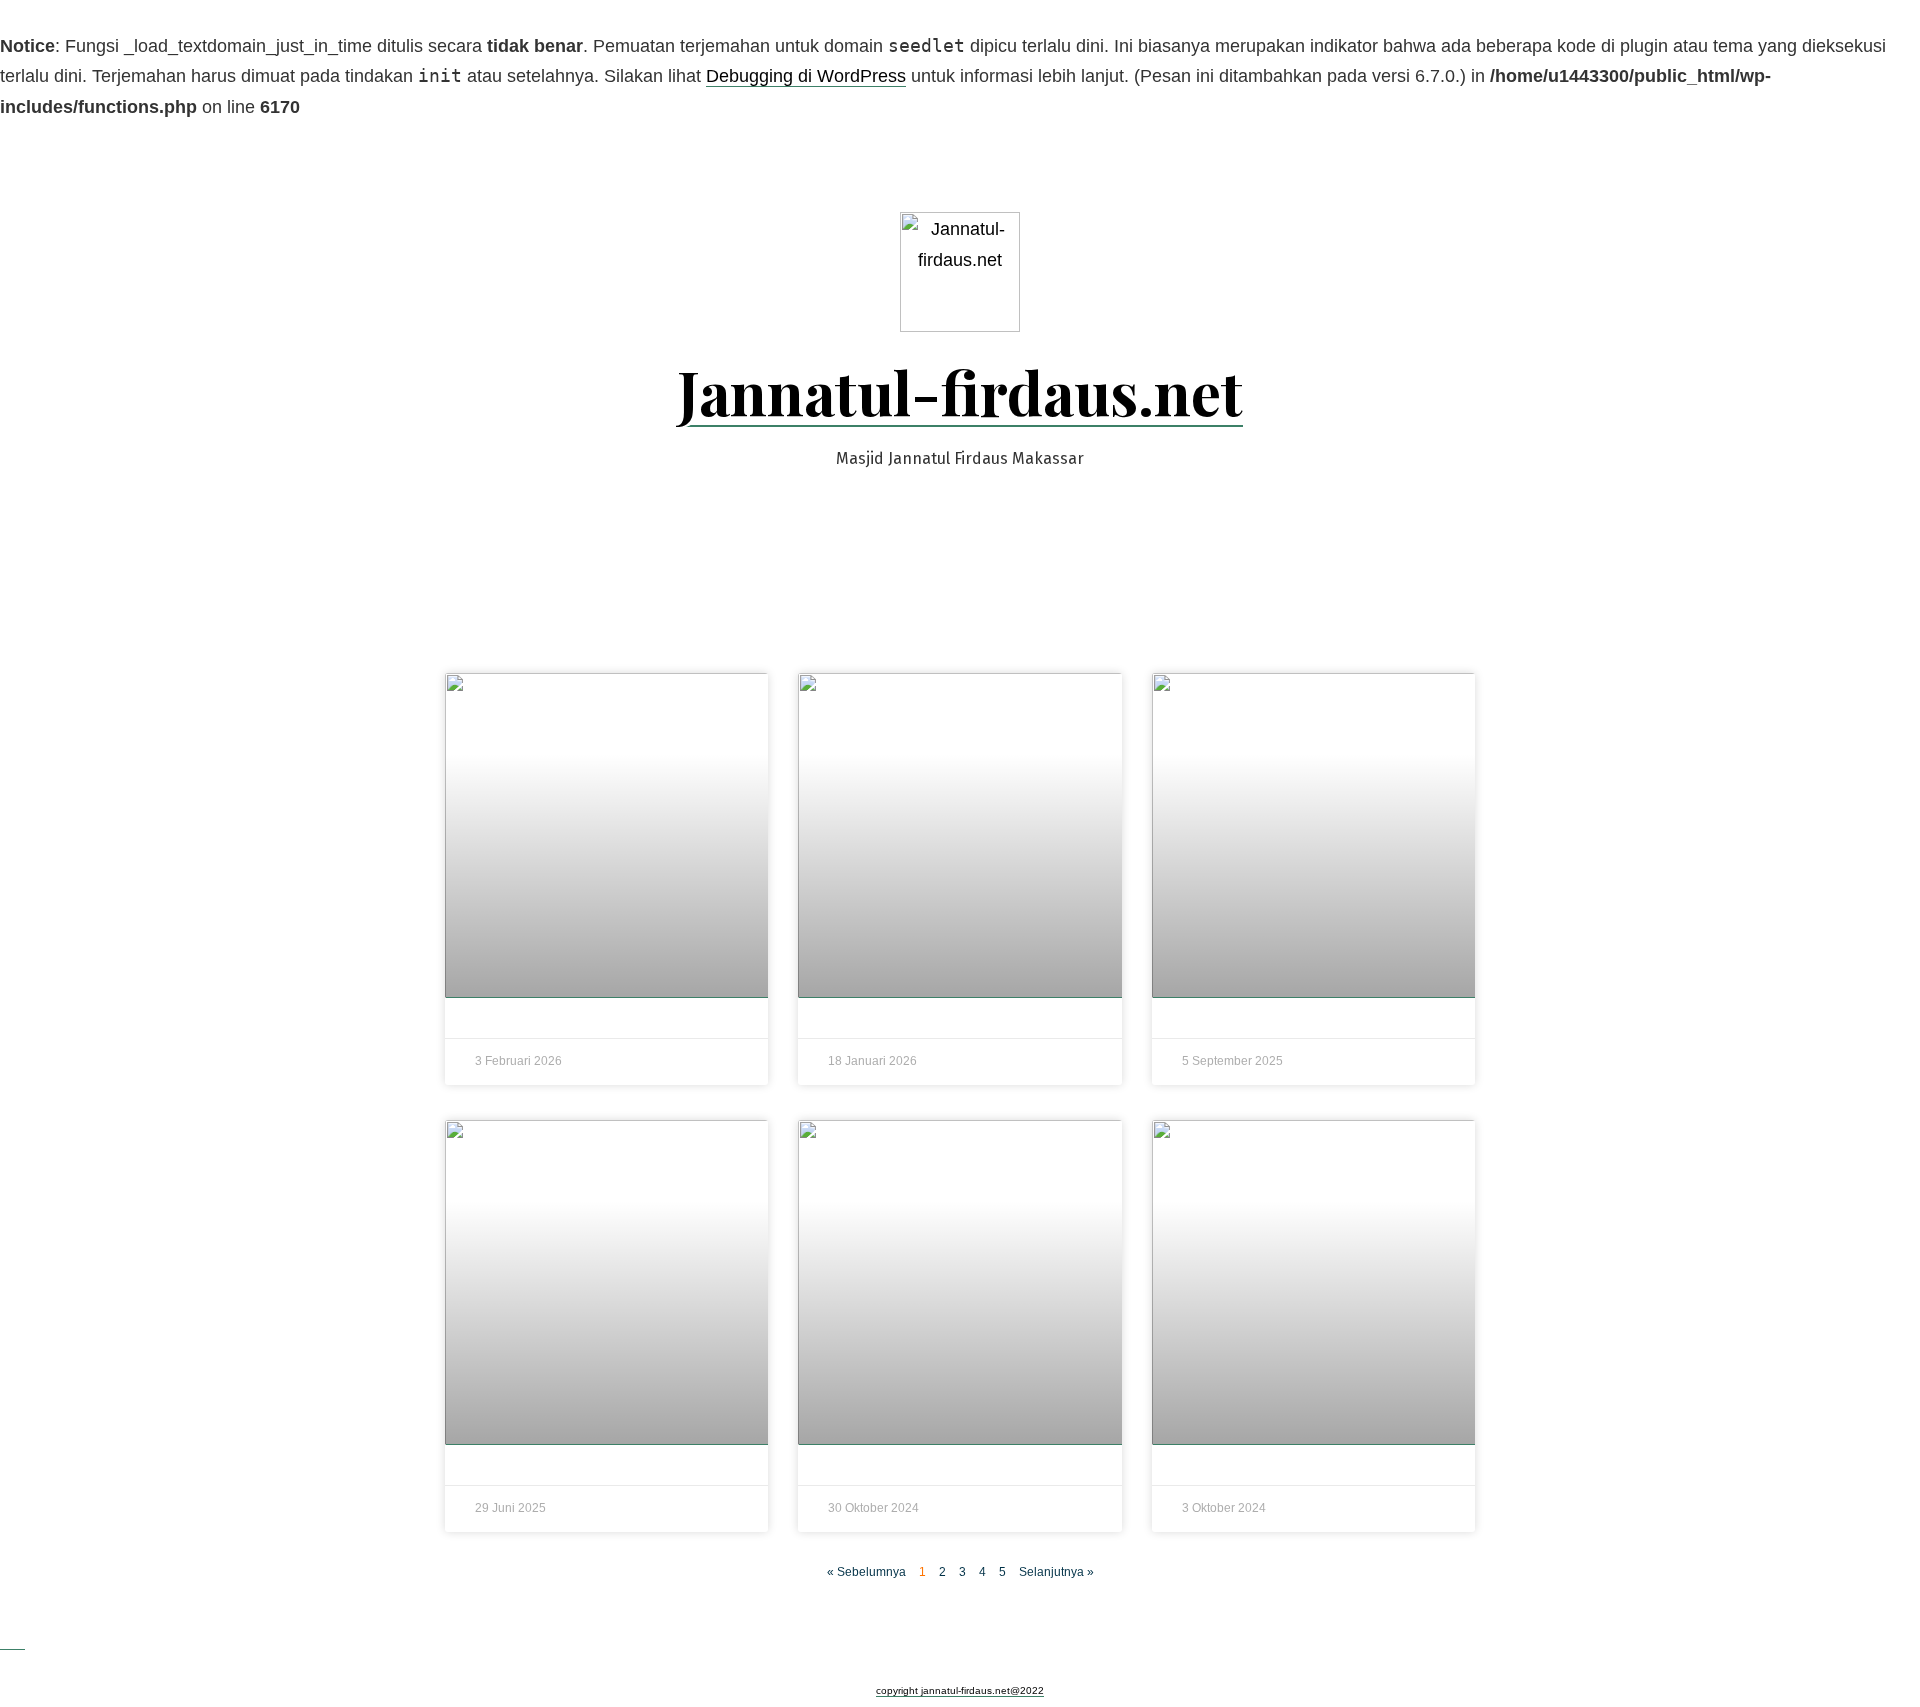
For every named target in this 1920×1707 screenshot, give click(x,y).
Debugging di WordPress (806, 76)
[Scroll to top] (12, 1639)
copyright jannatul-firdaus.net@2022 (960, 1690)
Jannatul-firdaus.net (960, 391)
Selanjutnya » (1056, 1572)
